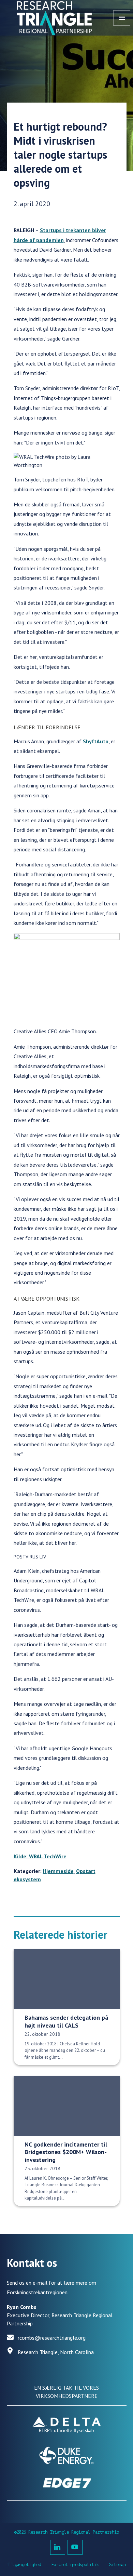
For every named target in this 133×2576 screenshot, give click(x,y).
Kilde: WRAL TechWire (40, 1856)
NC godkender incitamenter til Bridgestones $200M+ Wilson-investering (66, 2152)
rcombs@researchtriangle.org (52, 2338)
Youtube (75, 2547)
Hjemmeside (58, 1871)
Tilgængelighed (24, 2565)
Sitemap (117, 2565)
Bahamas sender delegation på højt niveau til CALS (66, 2021)
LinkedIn (58, 2547)
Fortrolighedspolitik (75, 2565)
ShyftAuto (96, 741)
